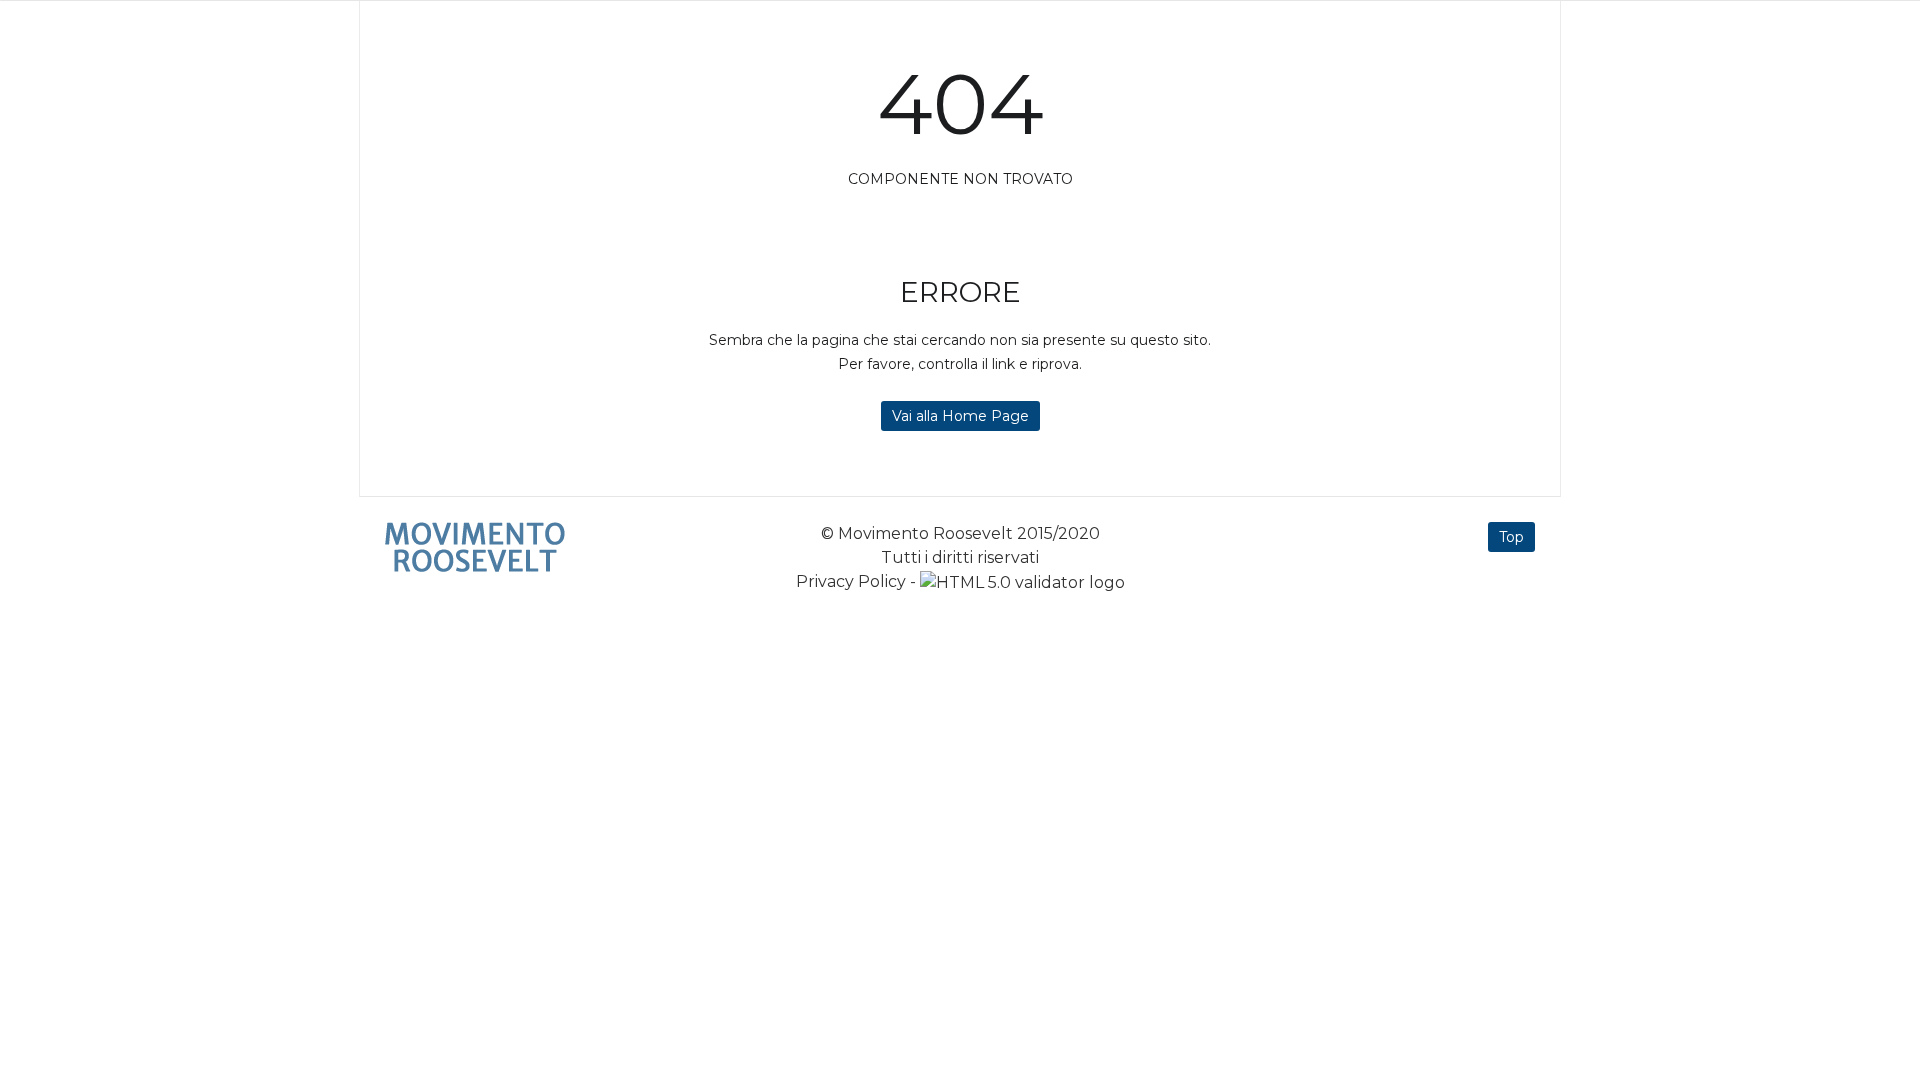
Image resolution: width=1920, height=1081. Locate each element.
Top (1511, 537)
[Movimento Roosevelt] (475, 547)
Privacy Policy (851, 581)
